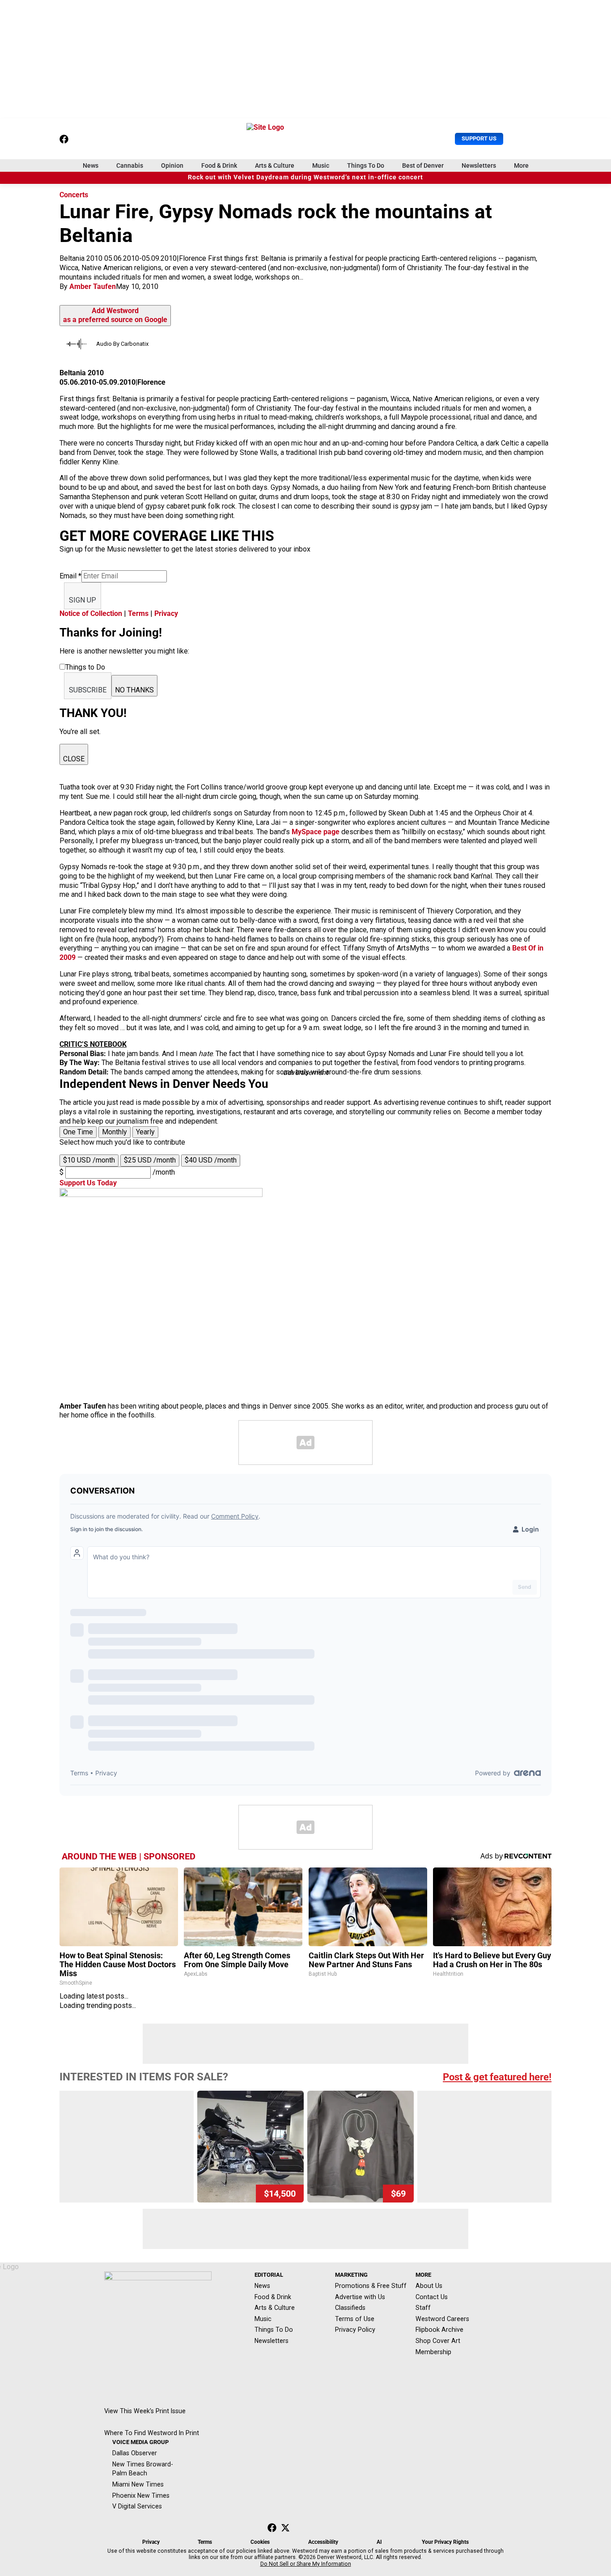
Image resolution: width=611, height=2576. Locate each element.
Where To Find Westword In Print (152, 2433)
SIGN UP (83, 600)
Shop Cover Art (438, 2341)
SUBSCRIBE (88, 690)
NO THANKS (134, 690)
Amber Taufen (93, 286)
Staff (423, 2308)
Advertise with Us (360, 2297)
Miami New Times (138, 2484)
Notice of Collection (91, 613)
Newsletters (479, 166)
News (91, 166)
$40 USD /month (211, 1160)
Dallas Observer (135, 2453)
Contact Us (432, 2297)
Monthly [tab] (115, 1132)
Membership (433, 2352)
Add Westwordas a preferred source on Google (115, 315)
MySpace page (316, 832)
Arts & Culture (275, 166)
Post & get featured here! (497, 2077)
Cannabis (130, 166)
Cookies (260, 2542)
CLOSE (74, 759)
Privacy (166, 613)
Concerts (74, 195)
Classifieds (350, 2308)
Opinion (172, 166)
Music (321, 166)
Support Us (479, 138)
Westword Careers (442, 2319)
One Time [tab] (78, 1132)
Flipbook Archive (439, 2330)
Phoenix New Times (141, 2495)
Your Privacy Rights (445, 2542)
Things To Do (366, 166)
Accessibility (323, 2542)
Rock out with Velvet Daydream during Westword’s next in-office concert (305, 177)
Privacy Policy (355, 2330)
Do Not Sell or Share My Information (306, 2564)
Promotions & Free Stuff (371, 2286)
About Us (429, 2286)
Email (70, 576)
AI (379, 2542)
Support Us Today (88, 1183)
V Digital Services (137, 2506)
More (521, 166)
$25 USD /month (150, 1160)
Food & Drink (219, 166)
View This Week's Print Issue (145, 2411)
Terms (138, 613)
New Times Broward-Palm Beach (143, 2469)
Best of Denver (423, 166)
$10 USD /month (89, 1160)
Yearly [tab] (145, 1132)
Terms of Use (355, 2319)
